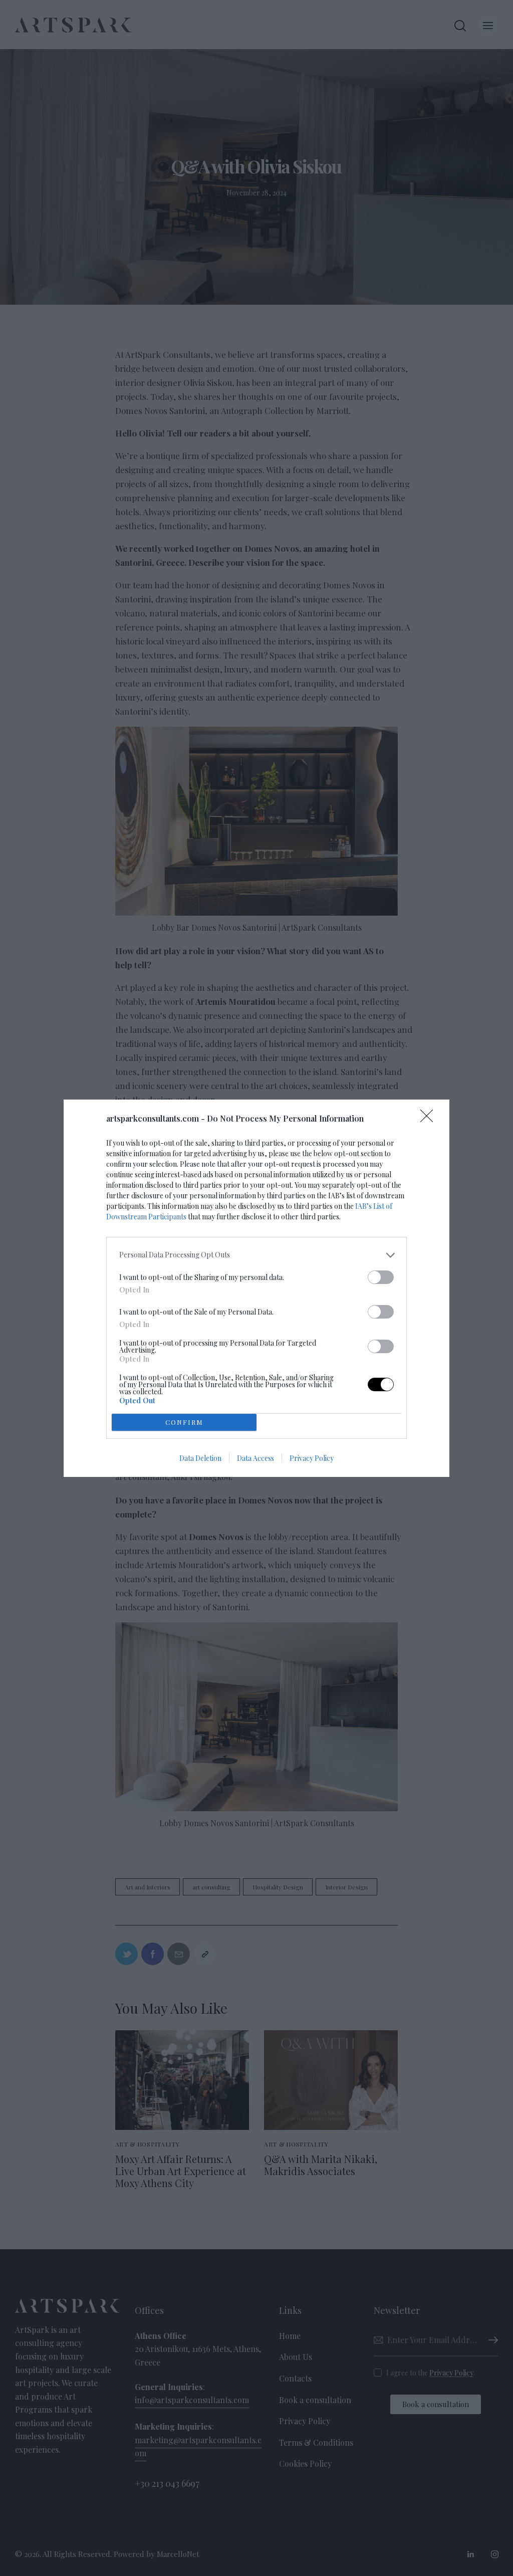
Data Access (255, 1458)
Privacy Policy (312, 1458)
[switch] (381, 1277)
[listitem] (256, 1255)
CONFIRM (184, 1422)
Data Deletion (200, 1458)
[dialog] (256, 1288)
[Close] (430, 1119)
